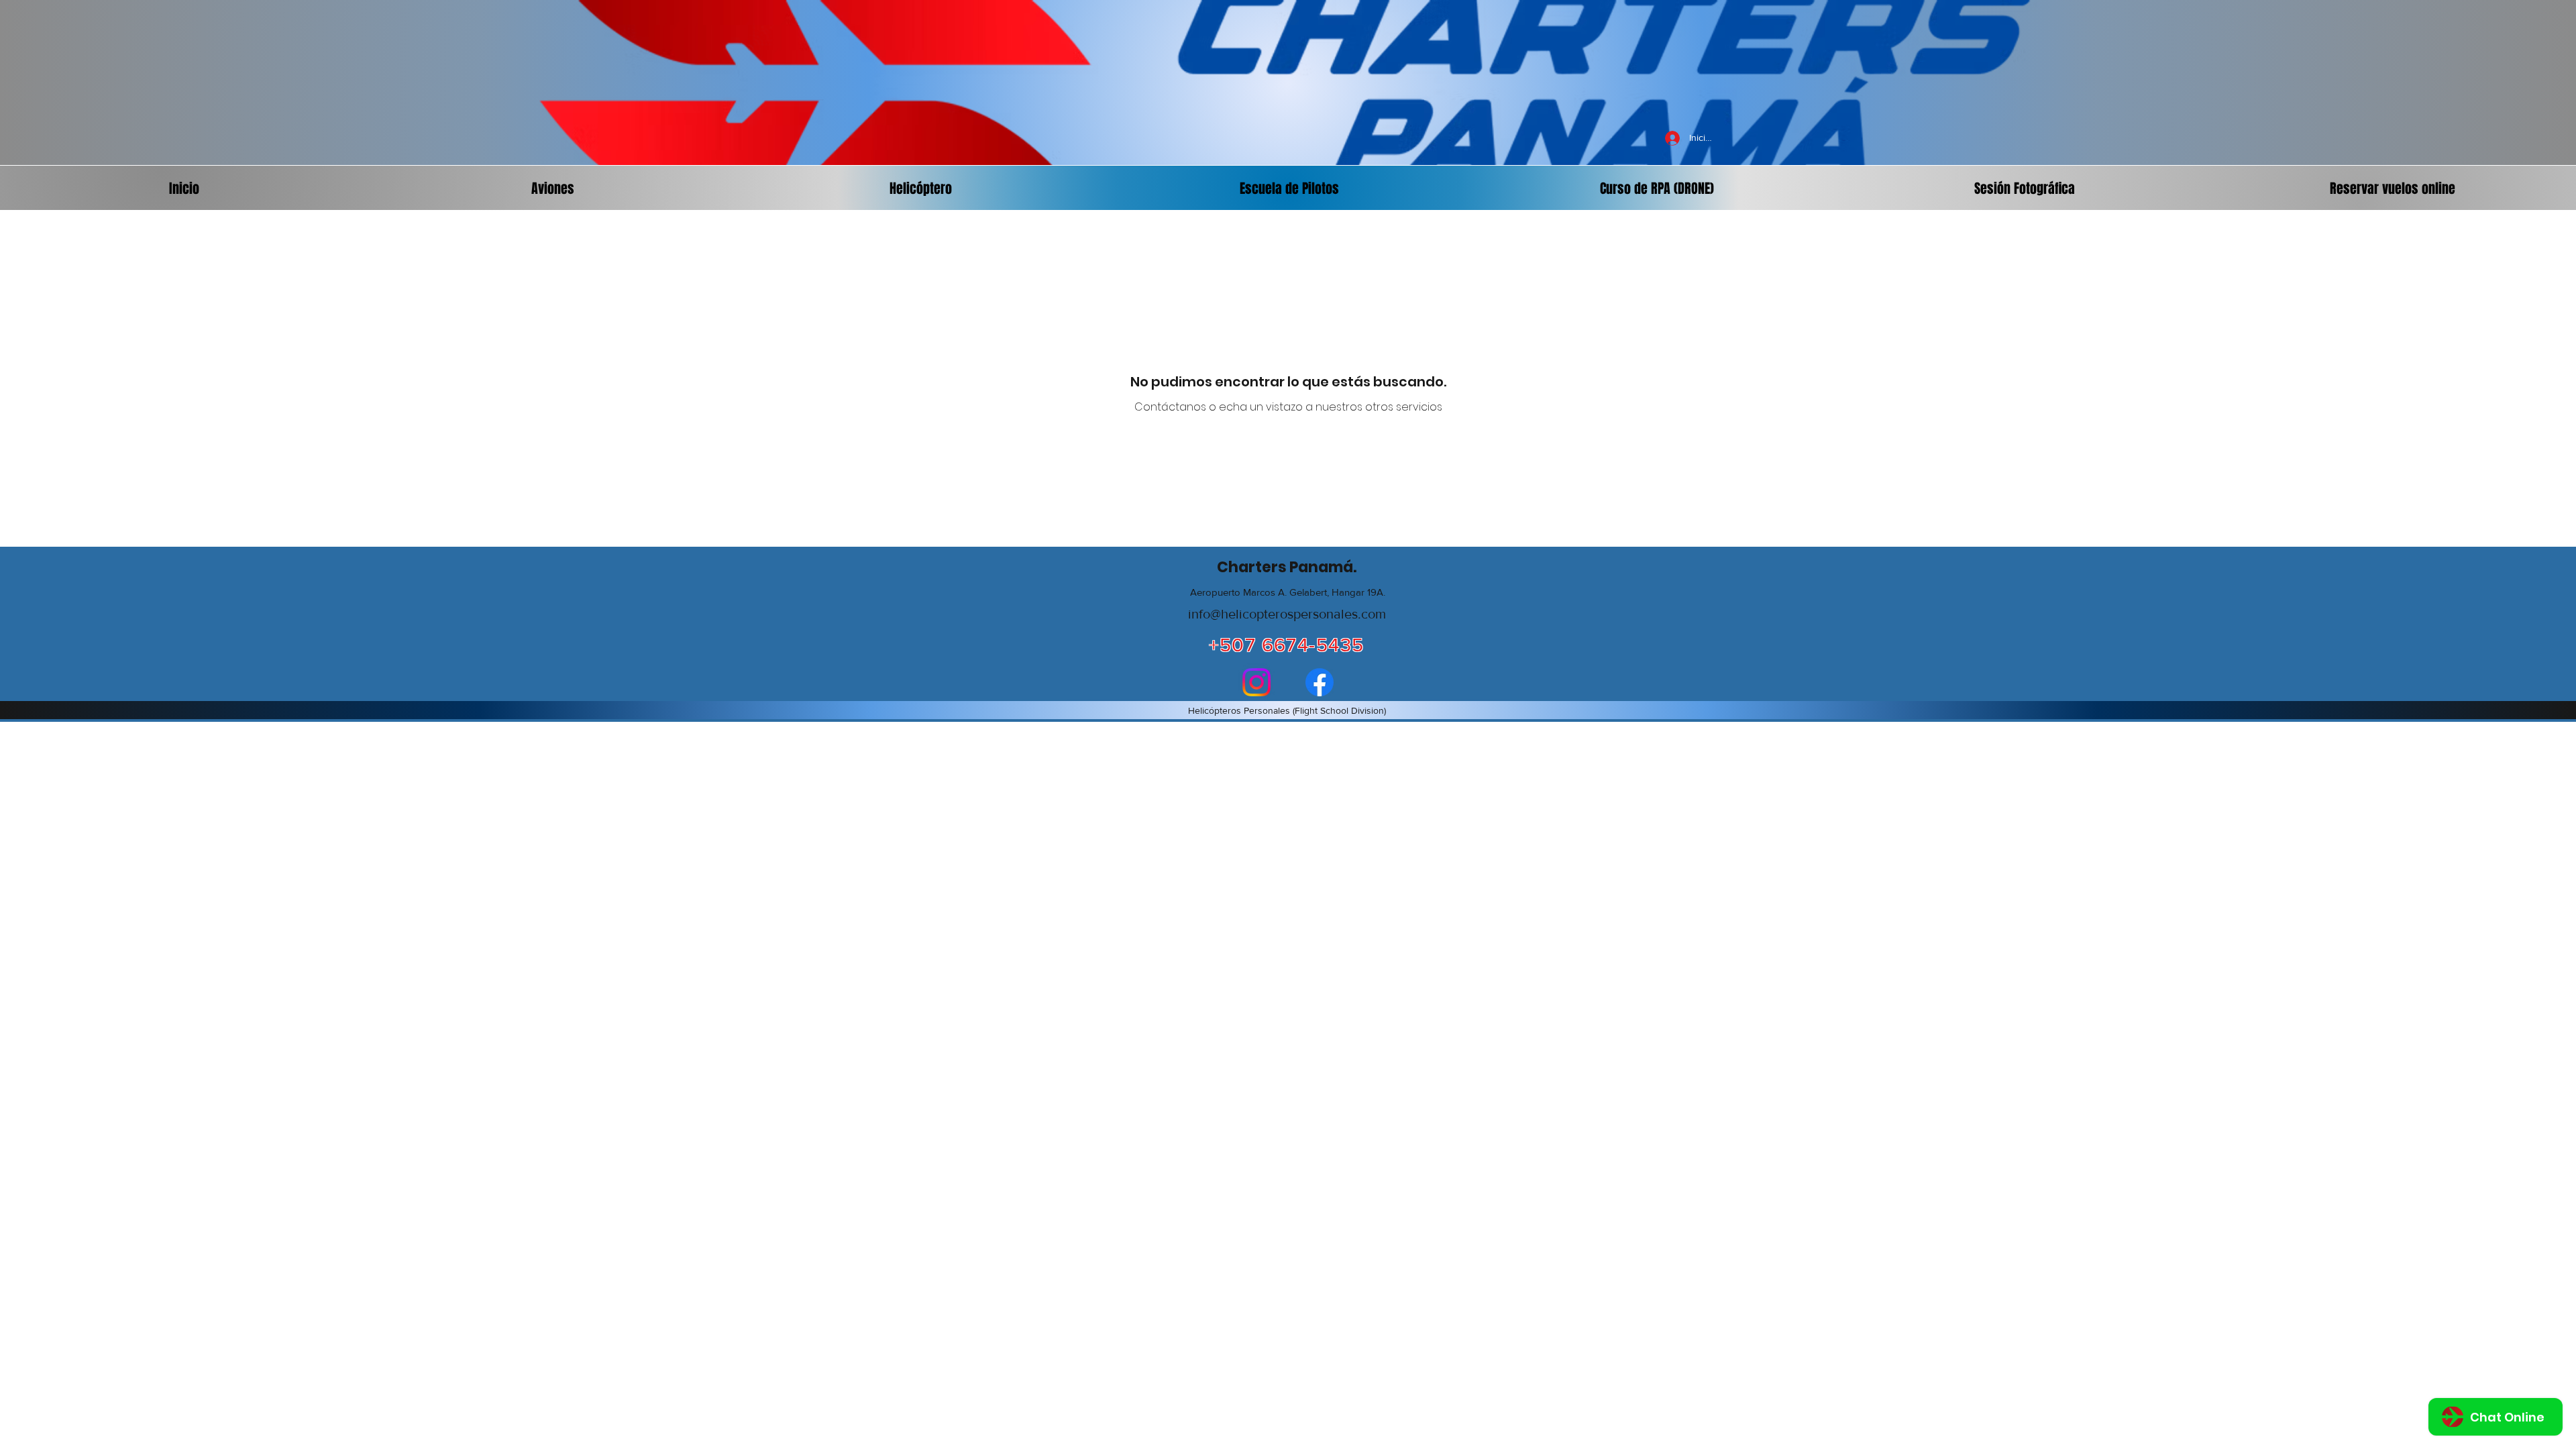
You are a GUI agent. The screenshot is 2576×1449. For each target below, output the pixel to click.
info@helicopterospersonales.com (1287, 614)
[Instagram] (1256, 682)
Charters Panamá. (1287, 567)
